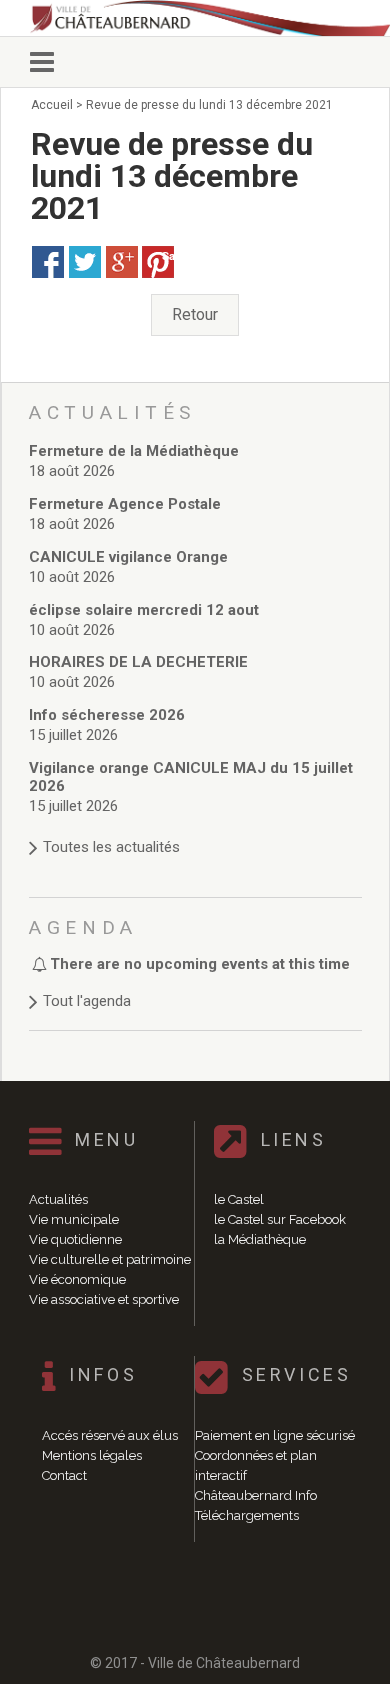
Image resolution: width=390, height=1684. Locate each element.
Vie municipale (74, 1219)
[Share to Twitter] (85, 262)
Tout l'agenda (87, 1001)
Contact (64, 1475)
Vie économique (77, 1279)
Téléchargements (247, 1515)
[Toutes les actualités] (195, 827)
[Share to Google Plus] (122, 262)
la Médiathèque (260, 1239)
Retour (195, 314)
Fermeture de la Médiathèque (134, 451)
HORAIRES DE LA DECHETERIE (138, 662)
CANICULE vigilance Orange (128, 557)
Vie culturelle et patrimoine (110, 1259)
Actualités (58, 1199)
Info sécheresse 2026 (107, 715)
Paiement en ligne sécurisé (275, 1435)
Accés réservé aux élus (110, 1435)
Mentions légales (92, 1455)
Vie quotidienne (75, 1239)
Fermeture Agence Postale (125, 504)
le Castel (239, 1199)
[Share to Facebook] (48, 262)
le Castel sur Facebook (280, 1219)
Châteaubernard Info (256, 1495)
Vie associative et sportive (104, 1299)
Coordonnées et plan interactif (256, 1465)
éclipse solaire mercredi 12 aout (144, 610)
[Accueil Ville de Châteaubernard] (205, 18)
